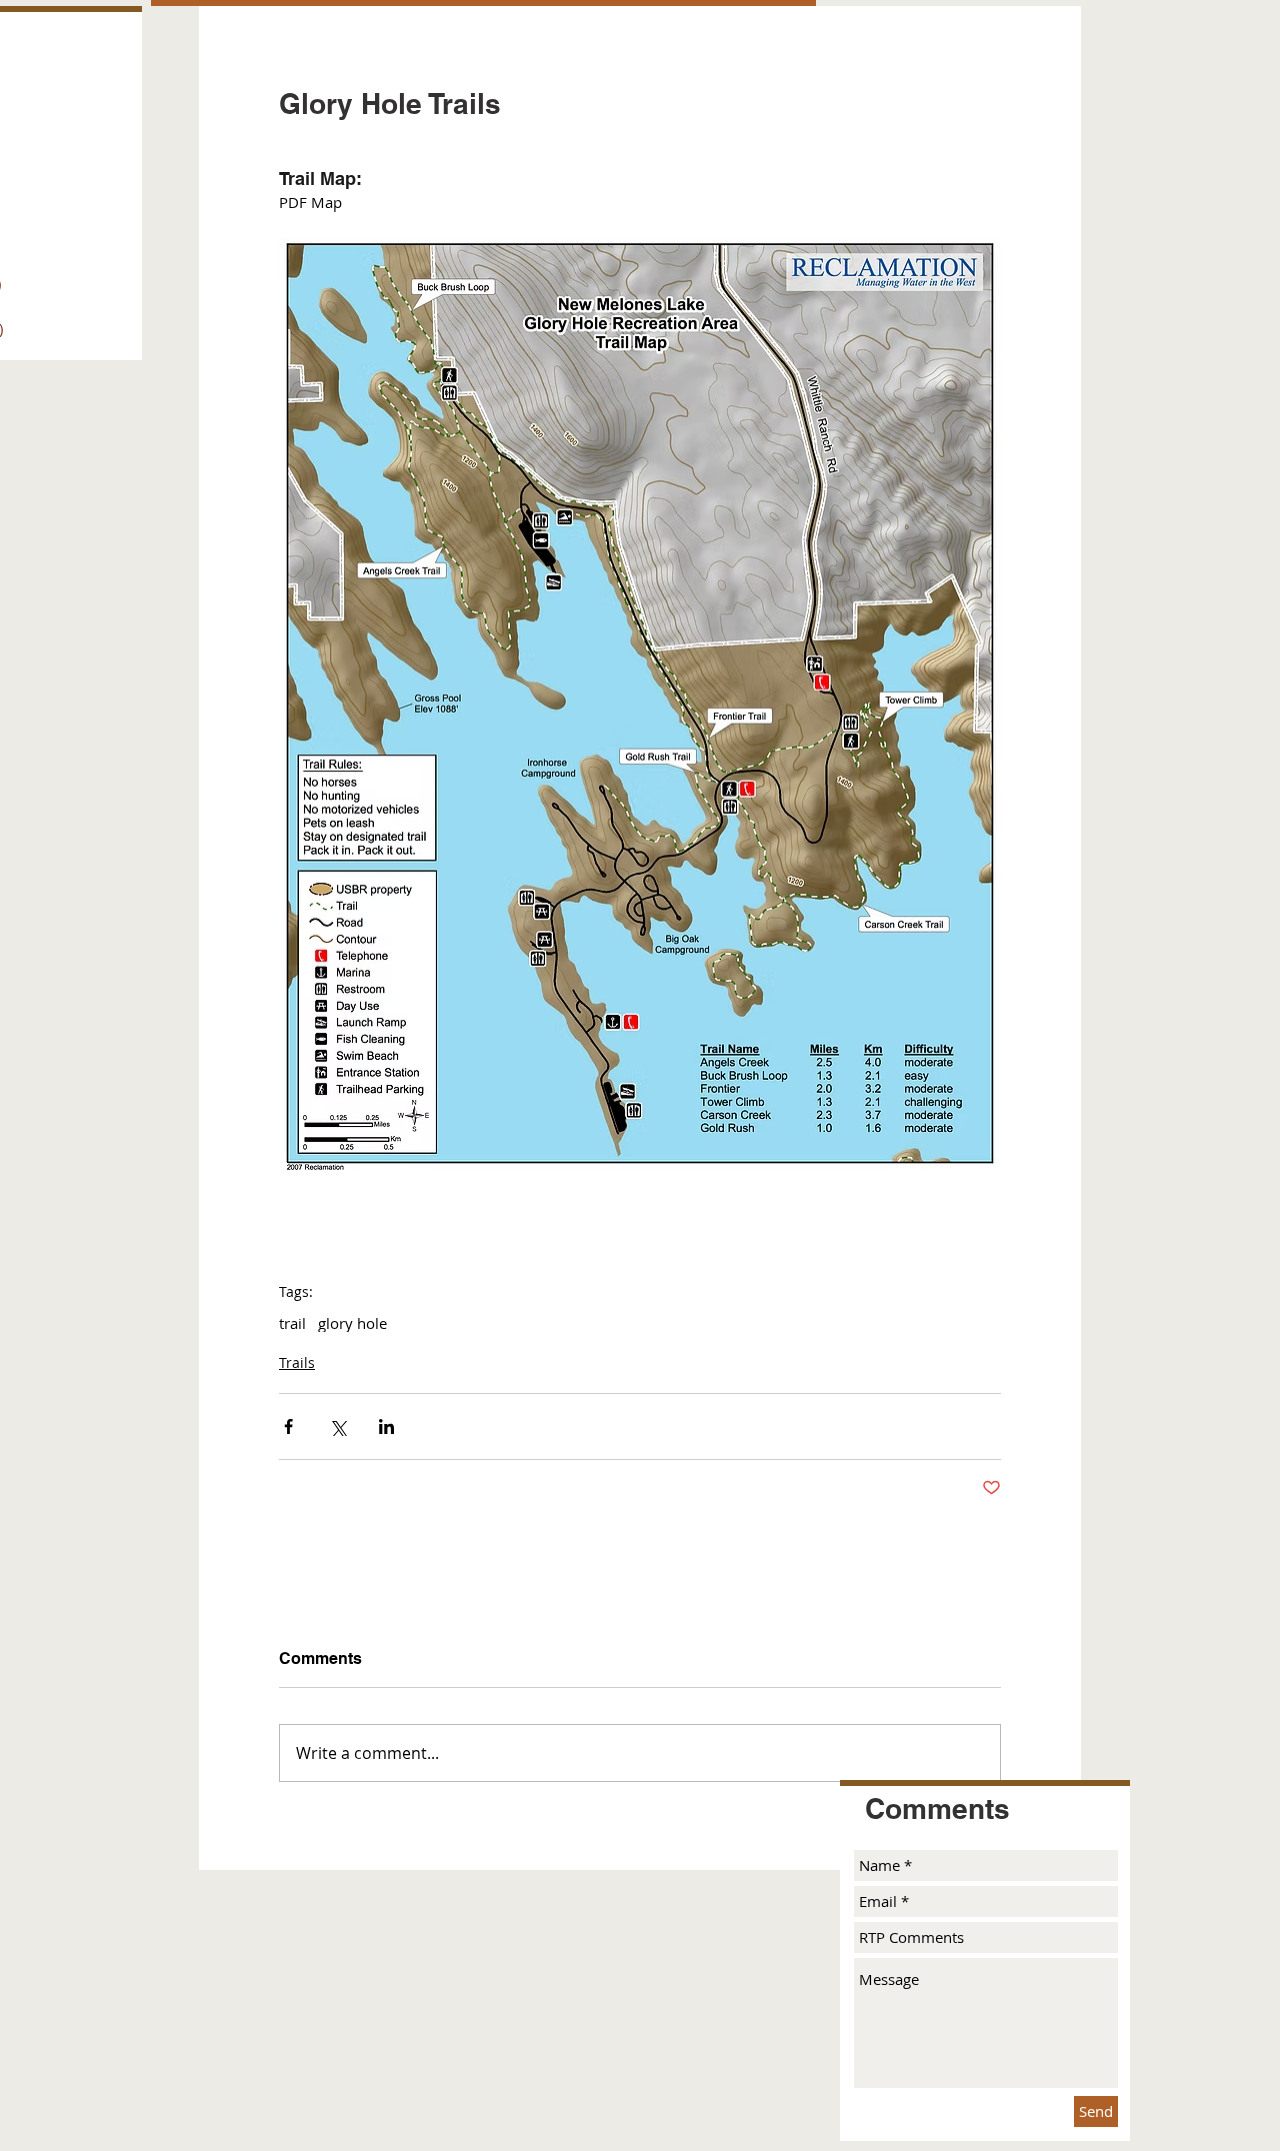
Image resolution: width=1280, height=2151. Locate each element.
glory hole (352, 1323)
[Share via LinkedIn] (386, 1426)
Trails (297, 1362)
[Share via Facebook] (288, 1426)
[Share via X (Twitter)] (337, 1426)
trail (292, 1323)
